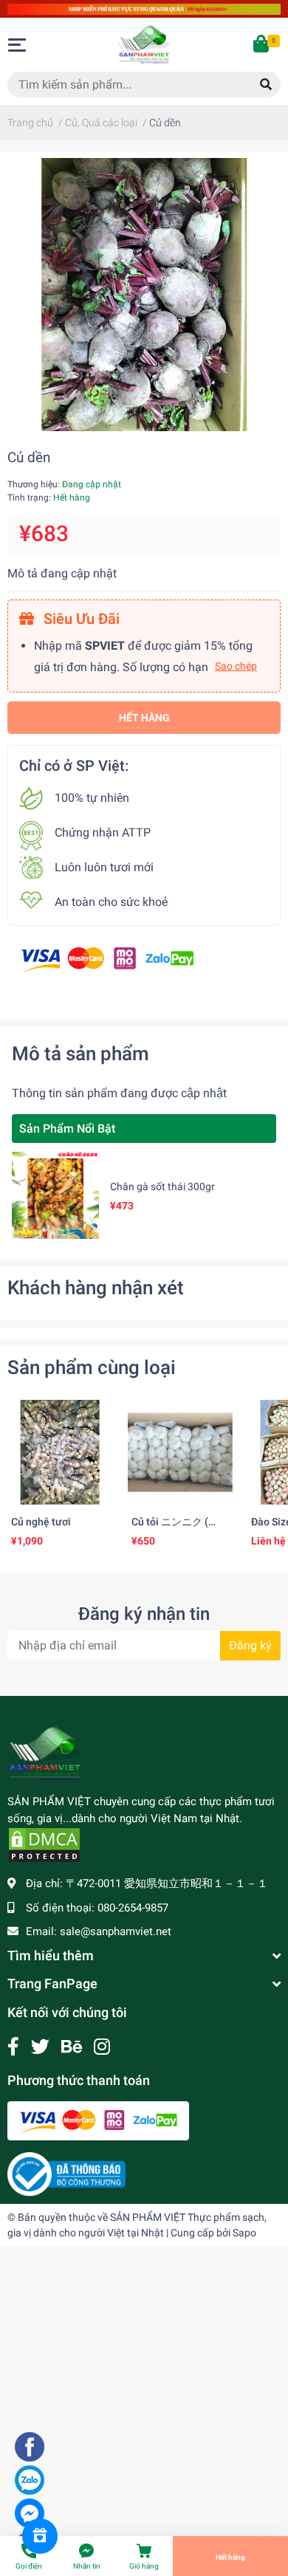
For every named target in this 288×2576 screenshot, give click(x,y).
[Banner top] (144, 8)
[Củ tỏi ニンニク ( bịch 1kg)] (181, 1453)
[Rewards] (40, 2536)
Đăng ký (250, 1645)
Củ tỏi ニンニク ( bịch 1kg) (170, 1528)
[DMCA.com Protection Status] (44, 1844)
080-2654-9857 (133, 1908)
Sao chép (236, 666)
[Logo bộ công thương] (66, 2174)
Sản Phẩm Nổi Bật (67, 1129)
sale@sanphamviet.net (116, 1931)
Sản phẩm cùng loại (92, 1367)
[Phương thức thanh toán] (107, 959)
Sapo (244, 2233)
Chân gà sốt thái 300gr (162, 1186)
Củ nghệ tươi (41, 1522)
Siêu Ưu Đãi (80, 619)
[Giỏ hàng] (262, 45)
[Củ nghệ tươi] (60, 1453)
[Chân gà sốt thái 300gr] (55, 1195)
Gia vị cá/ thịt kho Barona (128, 2475)
